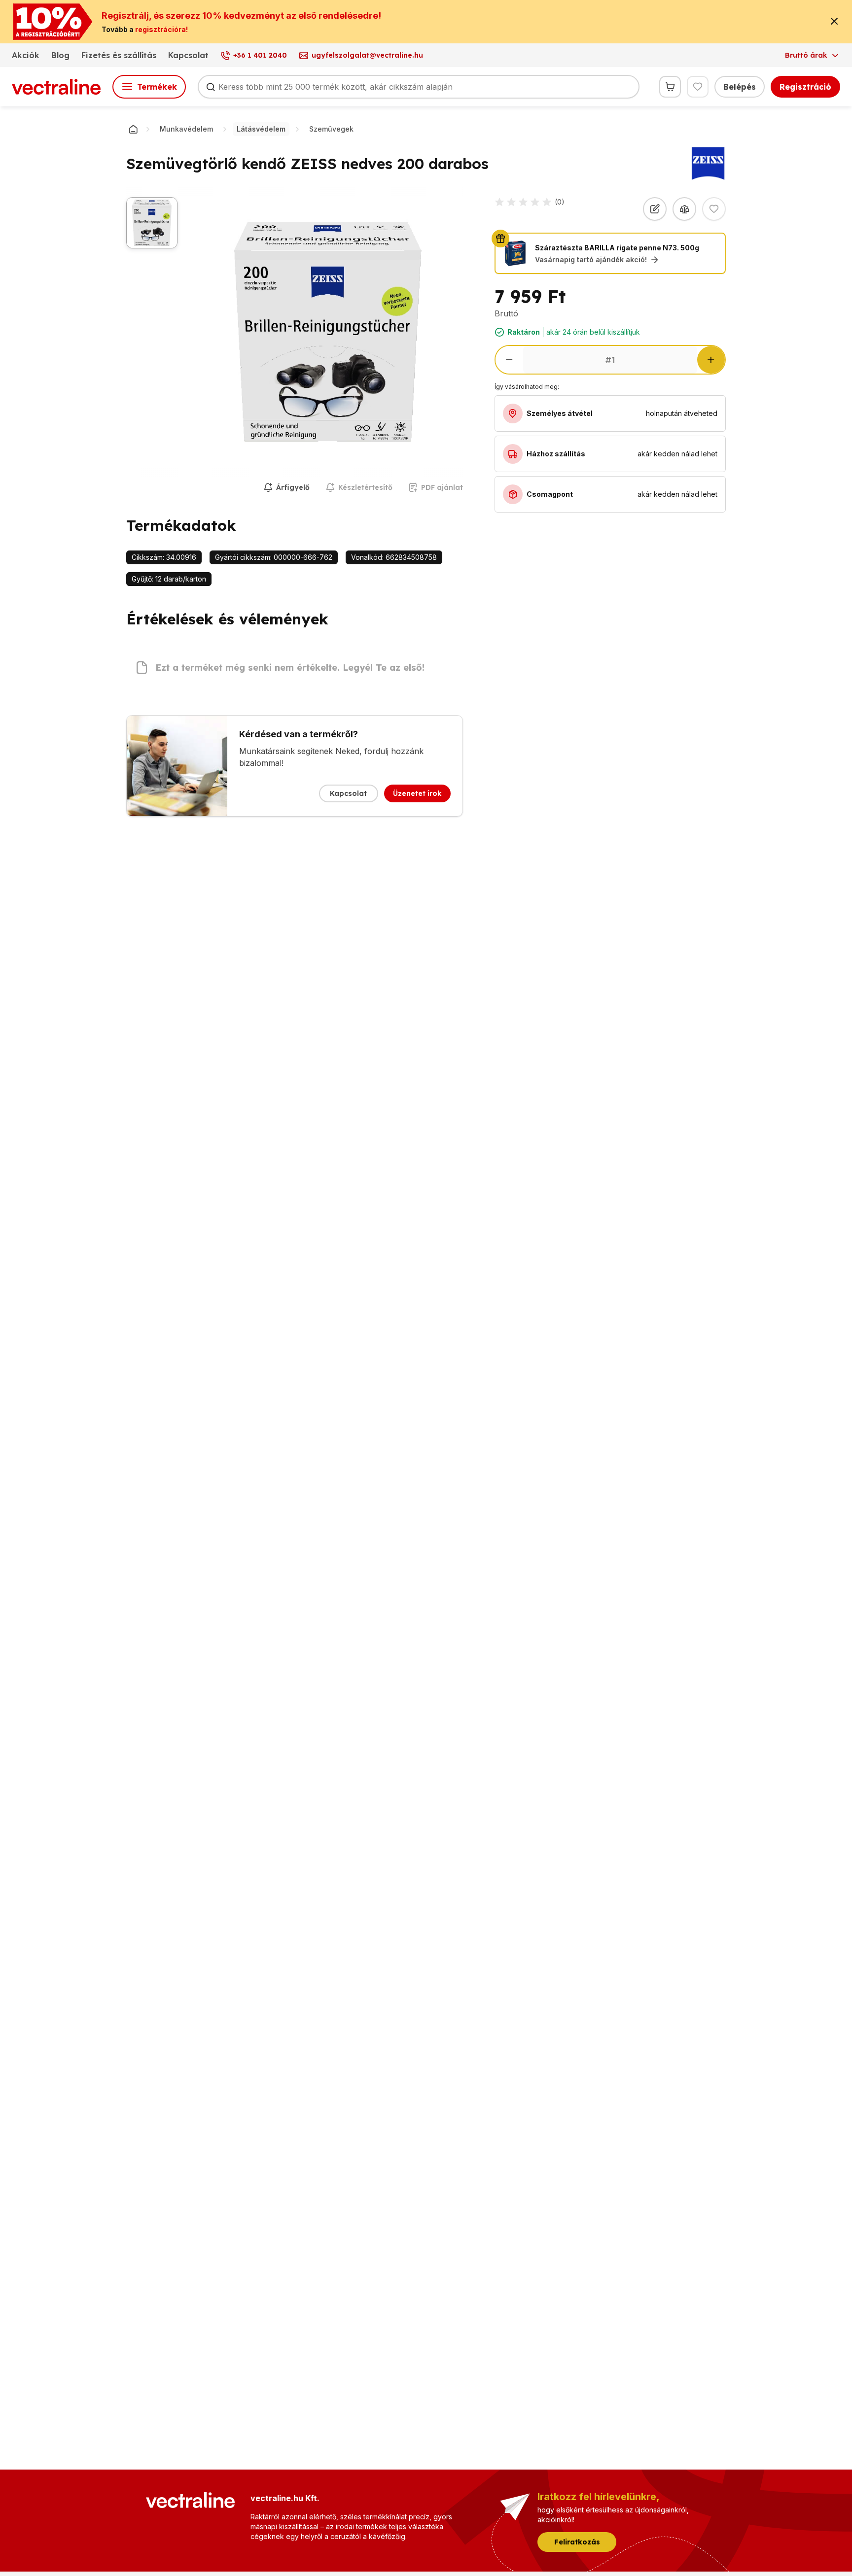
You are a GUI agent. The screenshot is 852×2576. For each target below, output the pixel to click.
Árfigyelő (293, 487)
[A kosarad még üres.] (670, 87)
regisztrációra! (161, 29)
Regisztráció (805, 87)
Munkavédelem (186, 129)
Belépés (740, 87)
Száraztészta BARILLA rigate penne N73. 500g (617, 248)
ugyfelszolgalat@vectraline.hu (367, 55)
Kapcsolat (188, 55)
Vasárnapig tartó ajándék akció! (591, 259)
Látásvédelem (261, 129)
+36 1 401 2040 (260, 55)
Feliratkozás (577, 2542)
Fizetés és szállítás (119, 55)
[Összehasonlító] (684, 209)
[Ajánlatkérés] (655, 209)
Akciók (26, 55)
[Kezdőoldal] (133, 129)
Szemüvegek (331, 129)
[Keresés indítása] (211, 87)
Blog (60, 55)
